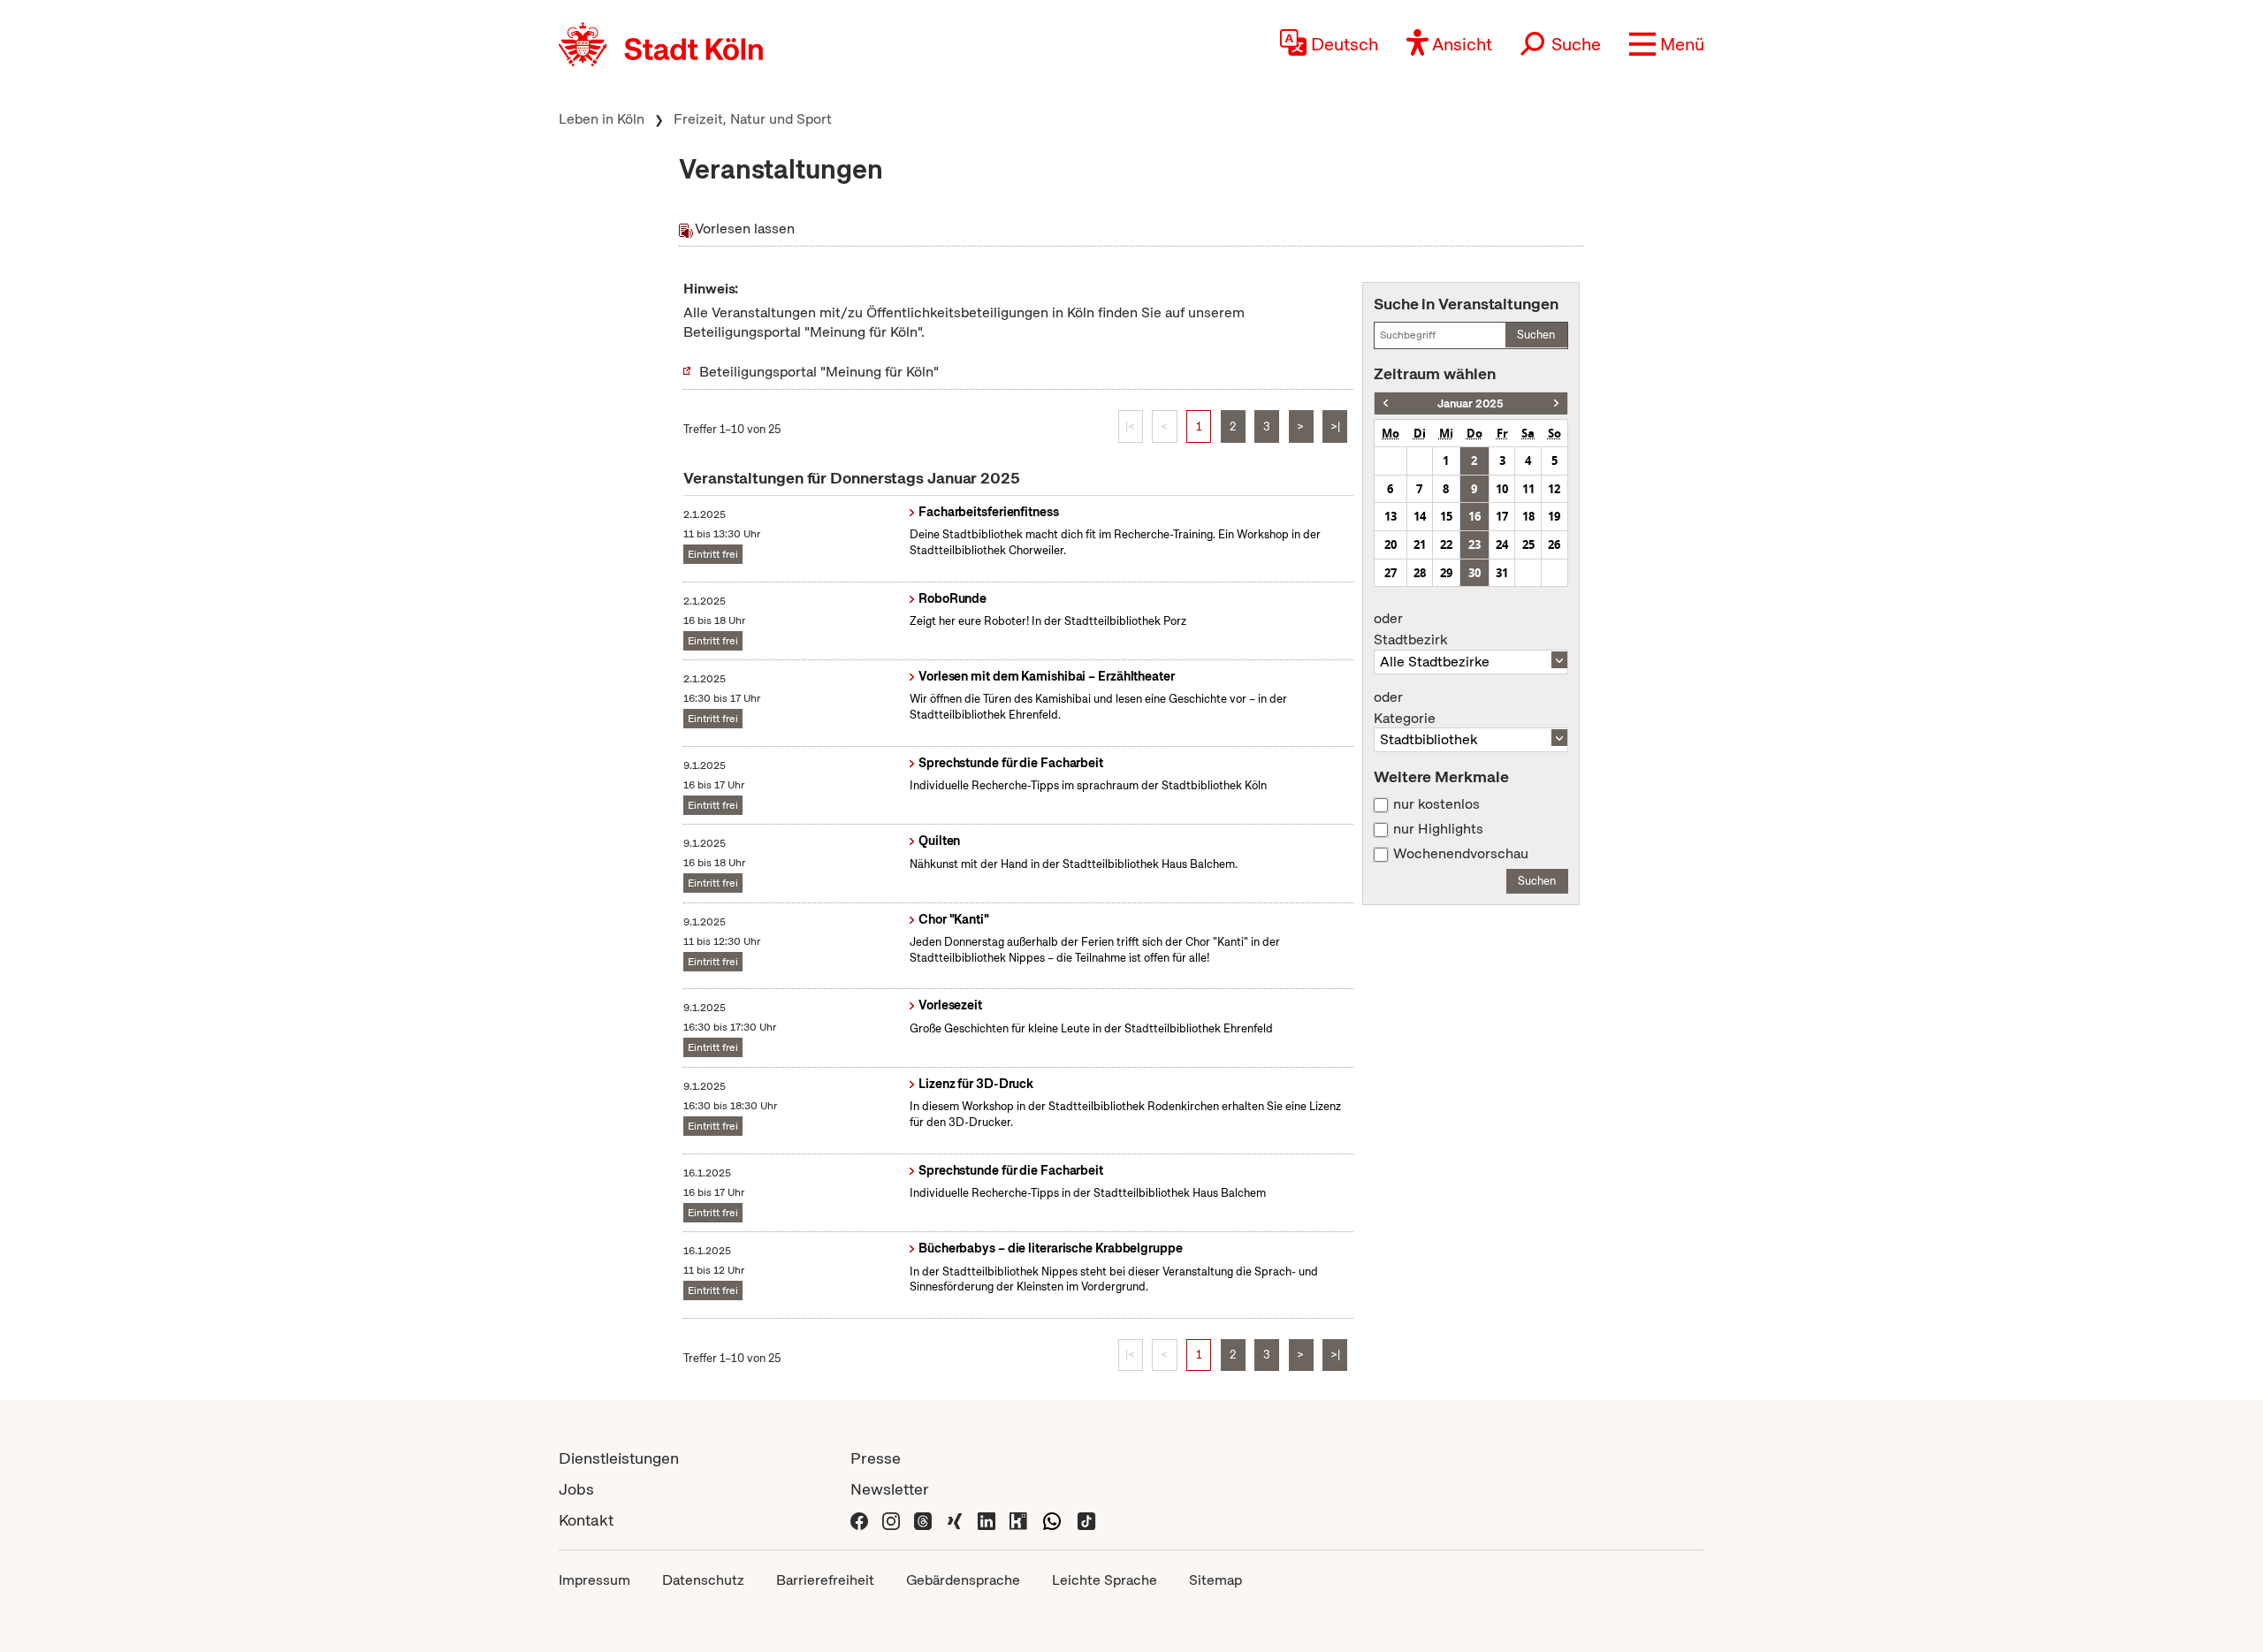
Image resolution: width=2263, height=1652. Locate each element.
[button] (1667, 44)
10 (1502, 489)
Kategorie (1405, 708)
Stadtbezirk (1410, 629)
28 (1420, 573)
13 (1391, 516)
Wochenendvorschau (1461, 854)
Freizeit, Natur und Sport (753, 119)
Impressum (594, 1580)
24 (1502, 544)
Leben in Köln (602, 119)
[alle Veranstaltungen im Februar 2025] (1556, 403)
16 (1474, 516)
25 (1528, 544)
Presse (876, 1458)
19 (1554, 516)
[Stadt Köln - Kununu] (1018, 1520)
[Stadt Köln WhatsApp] (1052, 1520)
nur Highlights (1438, 829)
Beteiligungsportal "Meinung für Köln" (819, 372)
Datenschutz (703, 1580)
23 (1474, 544)
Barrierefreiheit (825, 1580)
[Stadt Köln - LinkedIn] (987, 1520)
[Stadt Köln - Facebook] (859, 1520)
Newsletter (890, 1489)
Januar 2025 (1471, 403)
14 (1420, 516)
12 (1554, 489)
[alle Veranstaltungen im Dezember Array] (1386, 403)
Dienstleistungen (619, 1458)
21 (1420, 544)
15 (1446, 516)
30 (1474, 573)
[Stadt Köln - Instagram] (891, 1520)
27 (1391, 573)
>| (1335, 426)
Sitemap (1215, 1580)
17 (1502, 516)
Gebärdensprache (963, 1580)
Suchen (1536, 335)
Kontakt (586, 1520)
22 (1446, 544)
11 (1528, 489)
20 (1391, 544)
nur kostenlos (1436, 804)
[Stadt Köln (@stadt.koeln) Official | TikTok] (1086, 1520)
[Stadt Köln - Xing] (955, 1520)
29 (1446, 573)
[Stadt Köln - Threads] (923, 1520)
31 (1502, 573)
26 (1554, 544)
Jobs (576, 1489)
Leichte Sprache (1105, 1580)
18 (1528, 516)
